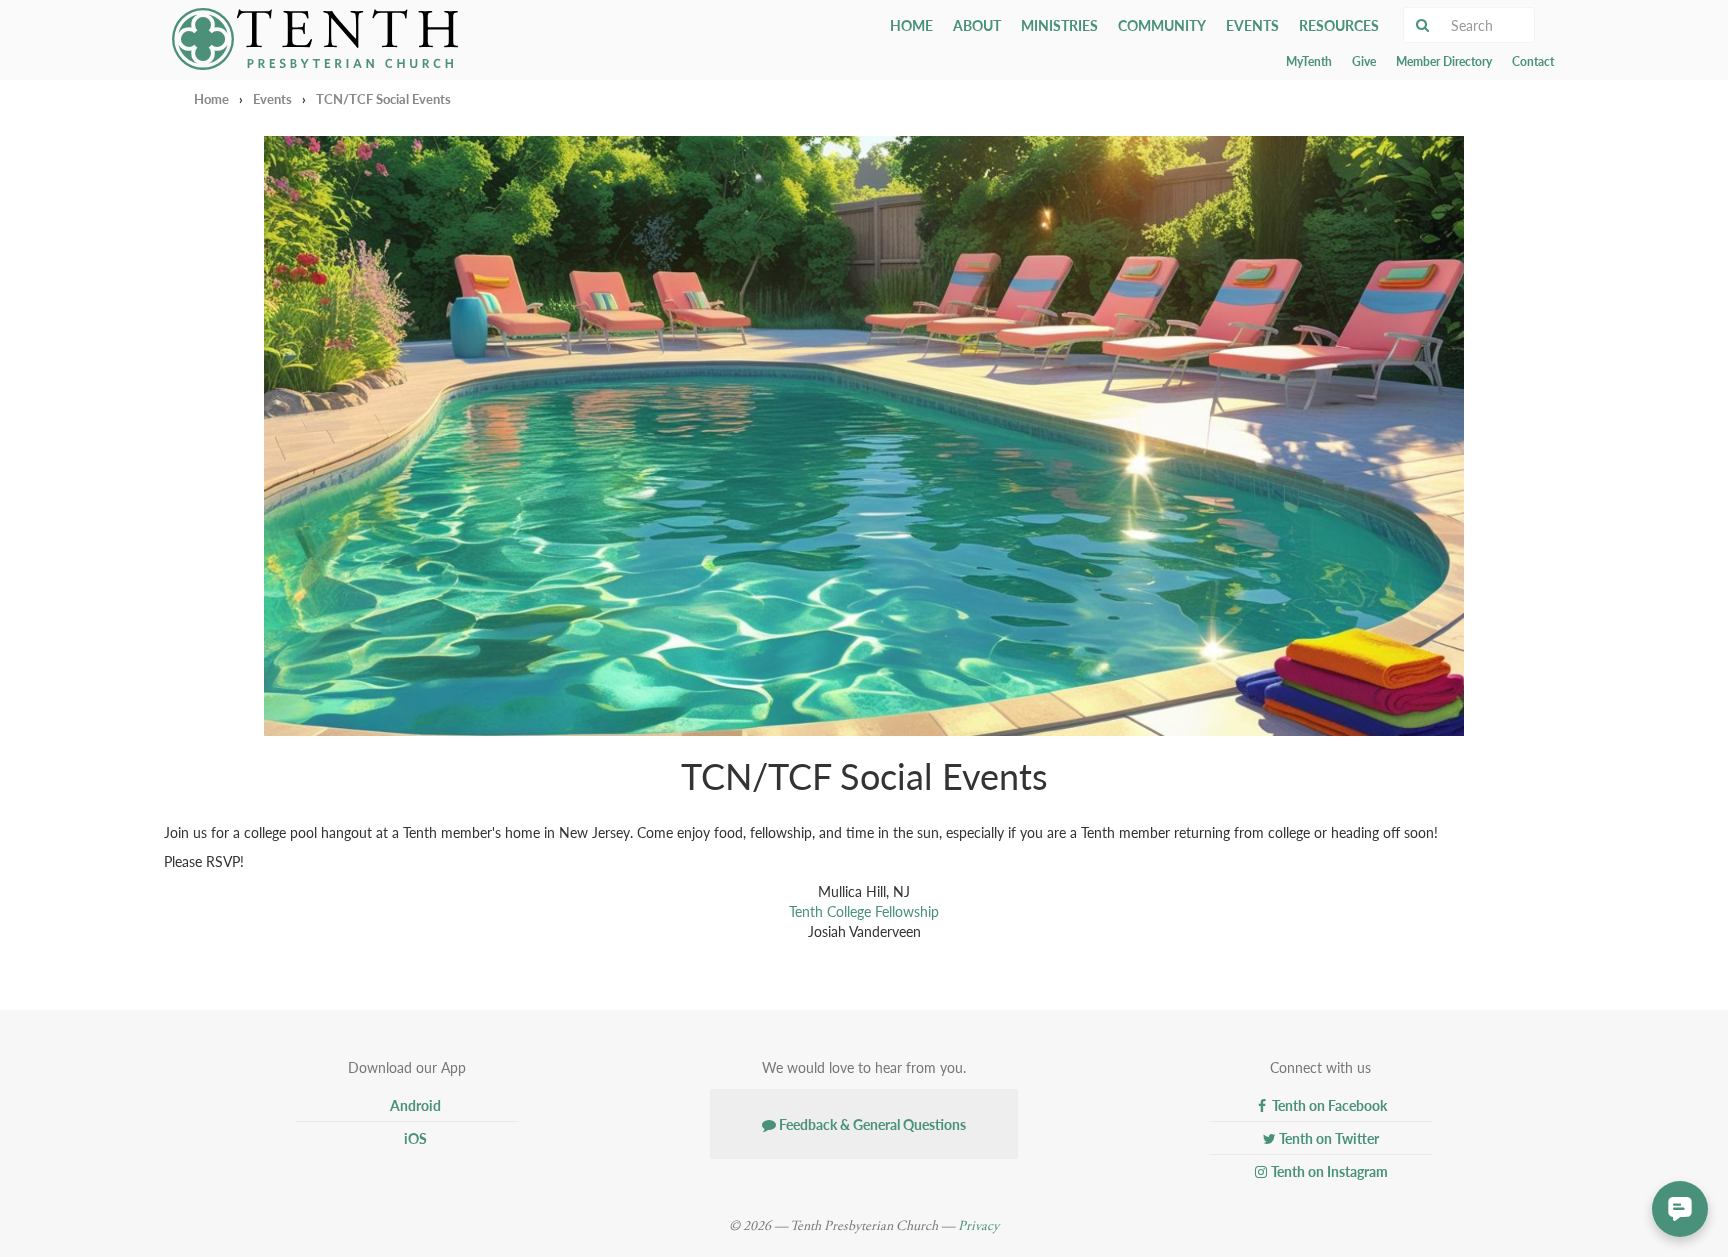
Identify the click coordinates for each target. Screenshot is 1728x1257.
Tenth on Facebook (1328, 1105)
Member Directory (1444, 61)
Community (1162, 25)
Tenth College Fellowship (864, 911)
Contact (1533, 61)
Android (414, 1105)
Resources (1339, 25)
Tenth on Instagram (1328, 1171)
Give (1364, 61)
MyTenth (1309, 61)
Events (1252, 25)
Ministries (1059, 25)
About (977, 25)
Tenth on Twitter (1327, 1138)
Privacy (978, 1226)
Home (911, 25)
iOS (414, 1138)
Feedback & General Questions (871, 1124)
